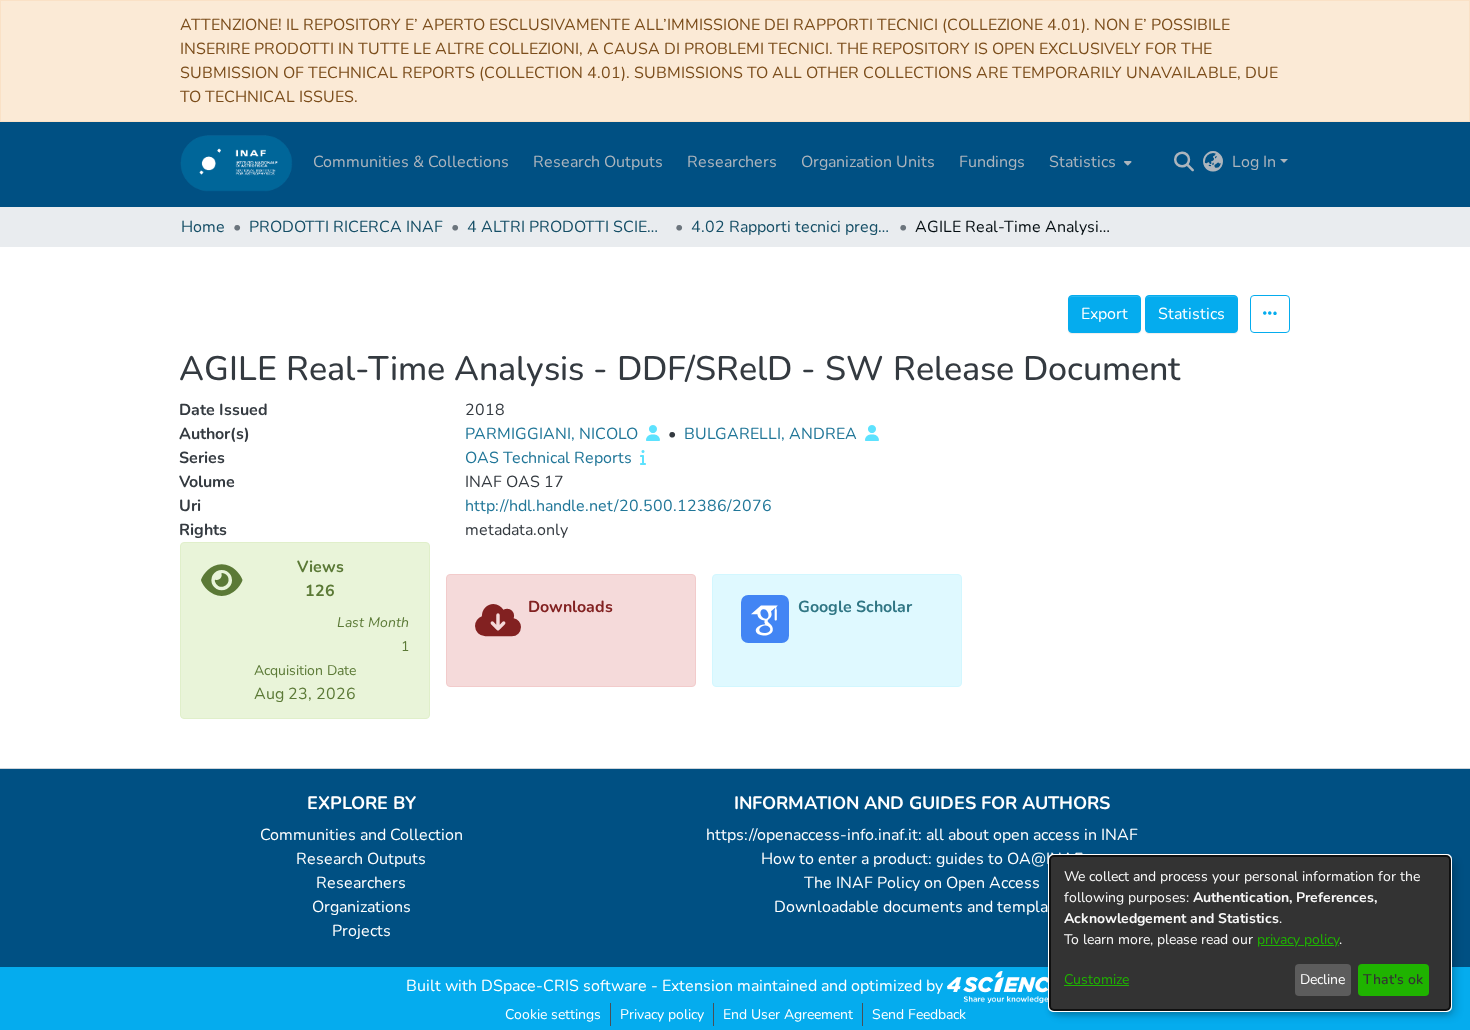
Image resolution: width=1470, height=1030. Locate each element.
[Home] (236, 162)
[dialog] (1250, 933)
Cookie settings (553, 1014)
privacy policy (1298, 939)
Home (203, 227)
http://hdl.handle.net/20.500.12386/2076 (618, 506)
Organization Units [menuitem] (868, 162)
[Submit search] (1184, 162)
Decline (1322, 979)
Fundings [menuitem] (992, 162)
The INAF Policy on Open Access (922, 883)
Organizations (361, 907)
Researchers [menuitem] (732, 162)
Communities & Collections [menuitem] (411, 162)
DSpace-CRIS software (564, 986)
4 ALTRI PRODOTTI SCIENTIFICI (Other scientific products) (567, 227)
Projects (361, 931)
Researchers (361, 883)
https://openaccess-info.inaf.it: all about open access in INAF (922, 835)
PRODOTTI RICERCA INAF (346, 227)
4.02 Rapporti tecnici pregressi (791, 227)
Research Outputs (361, 859)
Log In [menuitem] (1254, 162)
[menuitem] (1088, 162)
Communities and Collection (361, 835)
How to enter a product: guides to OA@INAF (922, 859)
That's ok (1393, 979)
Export (1104, 314)
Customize (1096, 979)
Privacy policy (662, 1014)
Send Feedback (919, 1014)
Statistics (1191, 314)
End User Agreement (788, 1014)
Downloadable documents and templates (922, 907)
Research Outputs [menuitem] (598, 162)
